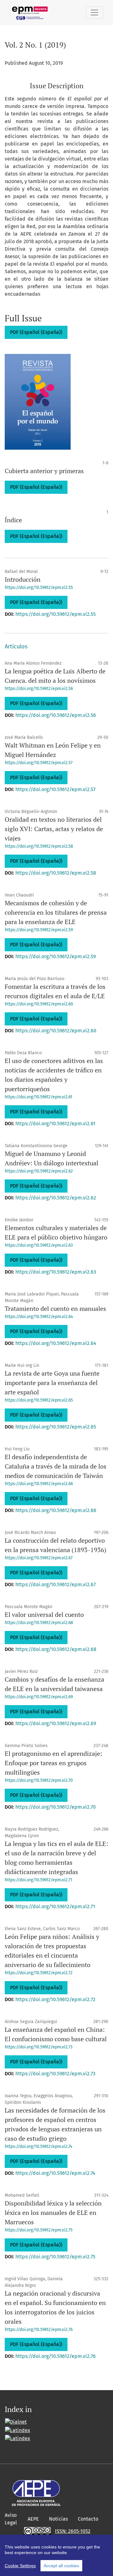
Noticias (58, 2519)
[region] (56, 2555)
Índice (13, 520)
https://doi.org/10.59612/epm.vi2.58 (39, 846)
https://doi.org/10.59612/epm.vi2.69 (39, 1697)
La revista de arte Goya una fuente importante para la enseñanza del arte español (52, 1383)
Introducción (23, 579)
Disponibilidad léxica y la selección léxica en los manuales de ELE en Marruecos (53, 2213)
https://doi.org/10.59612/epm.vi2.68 (39, 1623)
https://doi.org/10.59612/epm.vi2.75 (39, 2230)
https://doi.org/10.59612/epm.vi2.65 (39, 1400)
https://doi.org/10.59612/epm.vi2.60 (39, 1004)
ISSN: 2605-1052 (73, 2531)
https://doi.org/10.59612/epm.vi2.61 (38, 1097)
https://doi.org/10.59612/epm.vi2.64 (39, 1317)
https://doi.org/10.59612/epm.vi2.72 (39, 1973)
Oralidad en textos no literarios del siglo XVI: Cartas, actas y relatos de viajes (54, 829)
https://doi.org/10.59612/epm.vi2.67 (39, 1558)
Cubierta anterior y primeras (44, 471)
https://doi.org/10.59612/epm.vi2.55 (39, 588)
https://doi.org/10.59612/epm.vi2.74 (38, 2147)
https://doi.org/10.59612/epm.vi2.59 (39, 930)
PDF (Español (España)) (36, 332)
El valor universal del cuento (44, 1615)
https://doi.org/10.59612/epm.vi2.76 (39, 2330)
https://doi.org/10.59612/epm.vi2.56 (39, 689)
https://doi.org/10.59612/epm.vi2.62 (39, 1171)
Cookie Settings (20, 2566)
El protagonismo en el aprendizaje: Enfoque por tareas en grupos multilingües (54, 1763)
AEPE (33, 2519)
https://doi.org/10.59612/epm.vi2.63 (39, 1245)
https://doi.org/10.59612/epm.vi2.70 (39, 1780)
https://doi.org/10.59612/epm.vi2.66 (39, 1484)
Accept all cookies (61, 2566)
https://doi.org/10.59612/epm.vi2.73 (39, 2047)
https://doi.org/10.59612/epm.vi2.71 (38, 1880)
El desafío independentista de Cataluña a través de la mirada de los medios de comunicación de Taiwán (56, 1466)
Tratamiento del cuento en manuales (55, 1308)
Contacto (88, 2519)
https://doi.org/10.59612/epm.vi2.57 (39, 763)
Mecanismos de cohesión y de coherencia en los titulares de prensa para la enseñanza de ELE (56, 912)
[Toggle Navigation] (94, 13)
